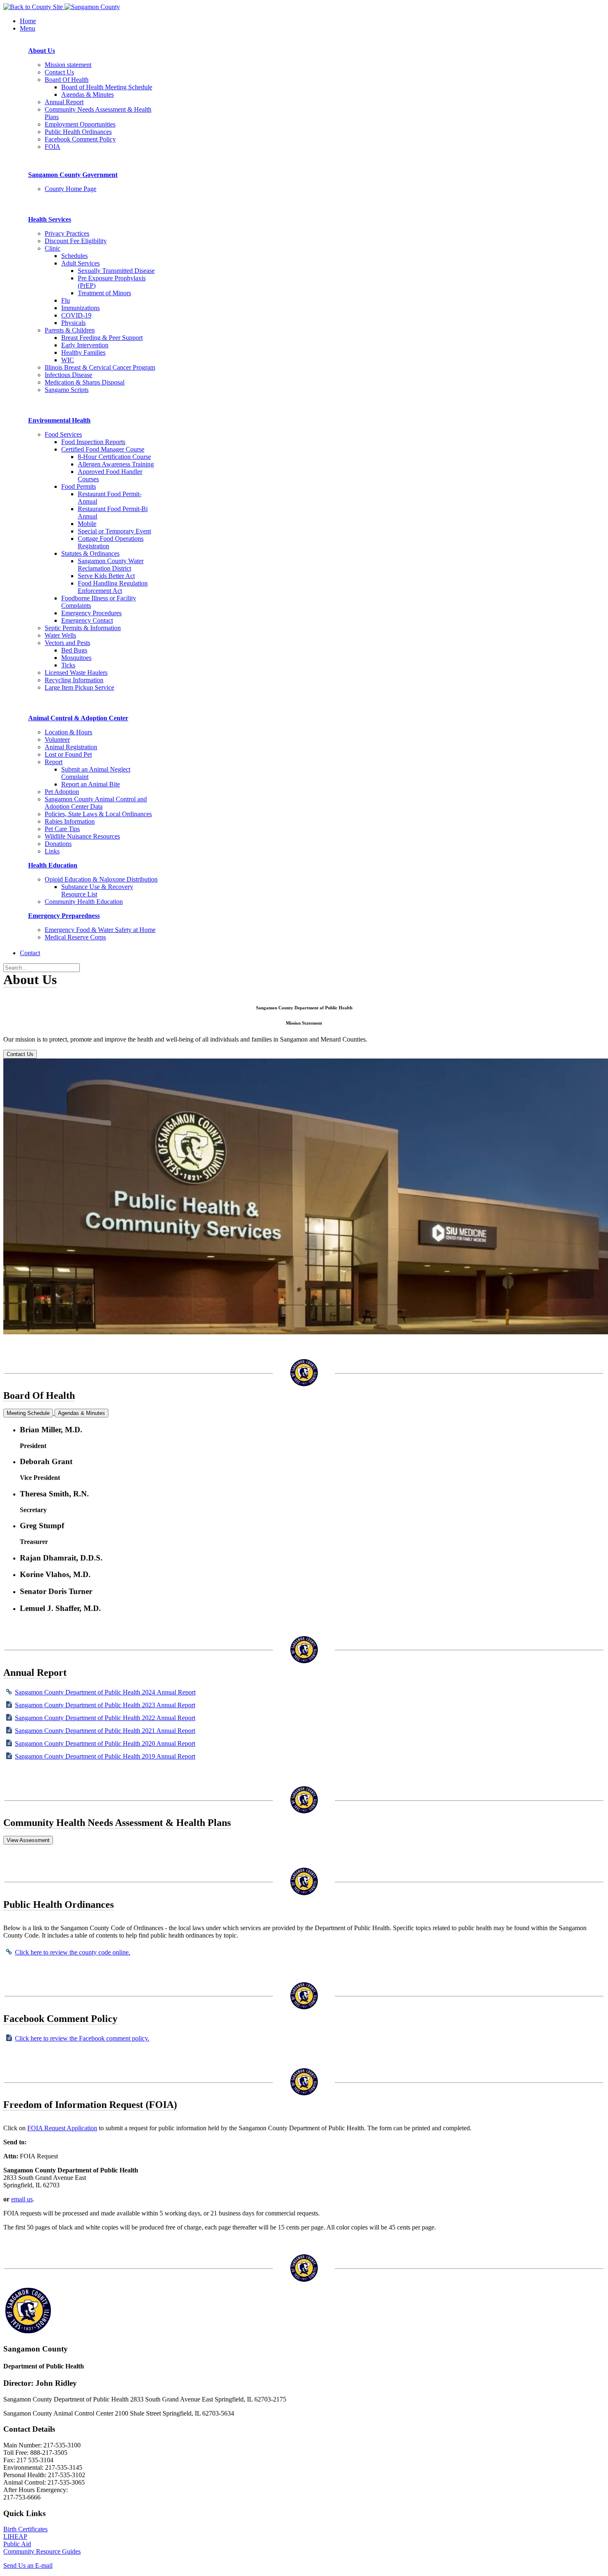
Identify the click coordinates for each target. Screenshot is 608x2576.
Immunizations (80, 308)
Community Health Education (84, 902)
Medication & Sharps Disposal (85, 382)
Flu (66, 300)
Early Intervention (85, 345)
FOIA (53, 147)
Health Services (50, 219)
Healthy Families (83, 352)
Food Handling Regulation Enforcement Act (113, 587)
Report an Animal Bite (91, 784)
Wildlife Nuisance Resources (82, 836)
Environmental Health (59, 420)
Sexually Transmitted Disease (116, 271)
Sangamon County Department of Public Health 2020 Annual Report (105, 1743)
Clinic (53, 248)
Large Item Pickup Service (79, 687)
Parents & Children (70, 330)
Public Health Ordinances (78, 132)
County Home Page (71, 189)
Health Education (53, 865)
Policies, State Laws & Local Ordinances (98, 814)
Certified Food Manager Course (103, 449)
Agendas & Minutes (87, 94)
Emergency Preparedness (64, 916)
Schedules (74, 256)
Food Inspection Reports (93, 442)
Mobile (87, 524)
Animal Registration (71, 747)
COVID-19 (76, 315)
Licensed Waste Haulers (76, 673)
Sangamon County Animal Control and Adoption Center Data (96, 803)
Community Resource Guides (42, 2551)
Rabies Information (70, 821)
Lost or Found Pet (68, 754)
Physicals (73, 323)
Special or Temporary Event (114, 531)
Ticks (68, 665)
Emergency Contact (87, 620)
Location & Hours (68, 732)
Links (52, 851)
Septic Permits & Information (83, 628)
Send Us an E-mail (28, 2565)
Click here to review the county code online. (73, 1952)
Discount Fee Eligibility (76, 241)
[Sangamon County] (34, 7)
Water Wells (60, 635)
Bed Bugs (74, 650)
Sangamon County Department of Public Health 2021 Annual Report (105, 1731)
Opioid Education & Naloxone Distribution (101, 879)
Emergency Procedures (91, 613)
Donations (58, 844)
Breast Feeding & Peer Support (102, 338)
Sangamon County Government (73, 175)
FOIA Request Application (62, 2128)
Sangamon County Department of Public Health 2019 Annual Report (105, 1756)
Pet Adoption (62, 792)
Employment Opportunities (80, 124)
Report (54, 762)
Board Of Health (67, 80)
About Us (42, 51)
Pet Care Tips (62, 829)
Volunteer (57, 740)
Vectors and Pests (67, 643)
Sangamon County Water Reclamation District (111, 565)
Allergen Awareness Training (116, 464)
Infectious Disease (68, 375)
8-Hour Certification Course (114, 457)
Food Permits (79, 486)
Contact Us (59, 72)
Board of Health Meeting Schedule (107, 87)
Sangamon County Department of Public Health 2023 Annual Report (105, 1705)
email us (22, 2199)
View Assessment (28, 1840)
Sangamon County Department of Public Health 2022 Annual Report (105, 1718)
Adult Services (80, 263)
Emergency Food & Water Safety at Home (100, 930)
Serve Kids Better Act (106, 576)
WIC (68, 360)
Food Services (63, 434)
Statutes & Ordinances (90, 553)
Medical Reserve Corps (75, 937)
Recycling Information (74, 680)
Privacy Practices (67, 233)
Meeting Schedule (28, 1413)
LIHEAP (15, 2537)
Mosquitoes (76, 658)
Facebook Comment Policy (80, 139)
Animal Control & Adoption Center (78, 718)
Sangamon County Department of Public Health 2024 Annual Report (105, 1692)
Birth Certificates (25, 2529)
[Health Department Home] (92, 7)
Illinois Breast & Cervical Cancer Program (100, 367)
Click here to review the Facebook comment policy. (82, 2038)
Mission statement (68, 65)
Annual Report (64, 102)
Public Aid (17, 2544)
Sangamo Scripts (67, 390)
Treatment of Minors (104, 293)
